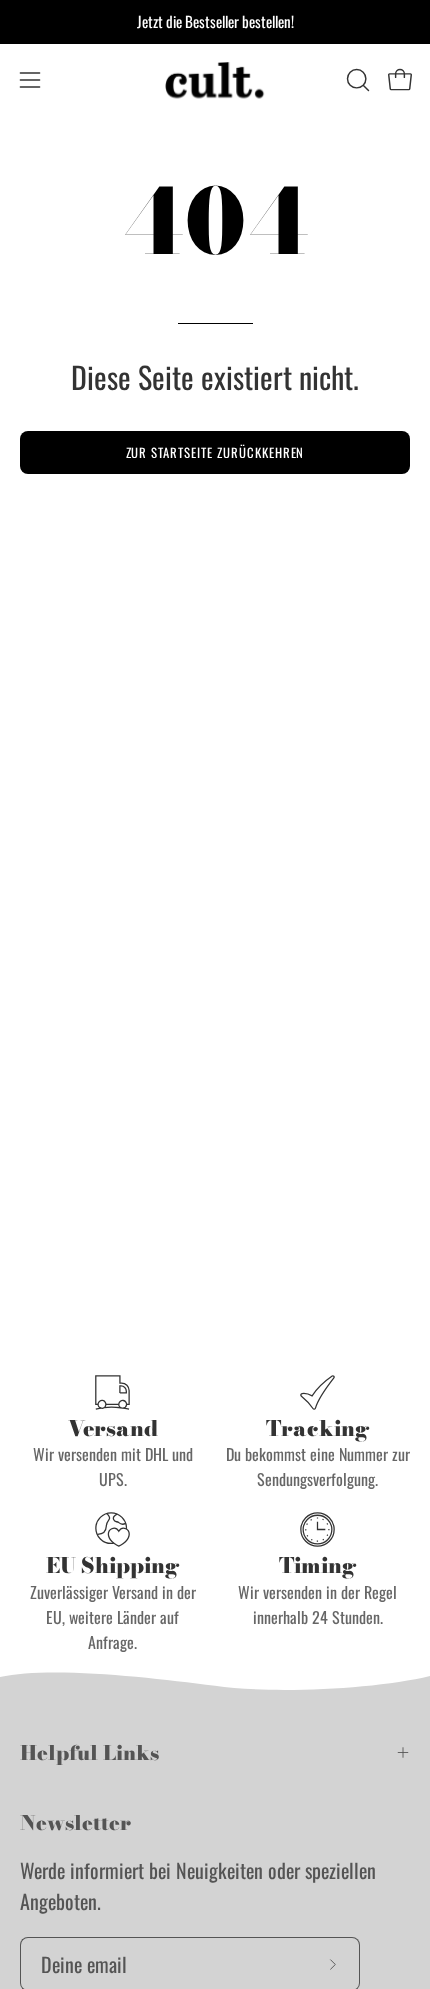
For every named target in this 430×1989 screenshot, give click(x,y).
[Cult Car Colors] (215, 80)
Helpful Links (89, 1752)
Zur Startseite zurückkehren (215, 452)
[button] (356, 80)
